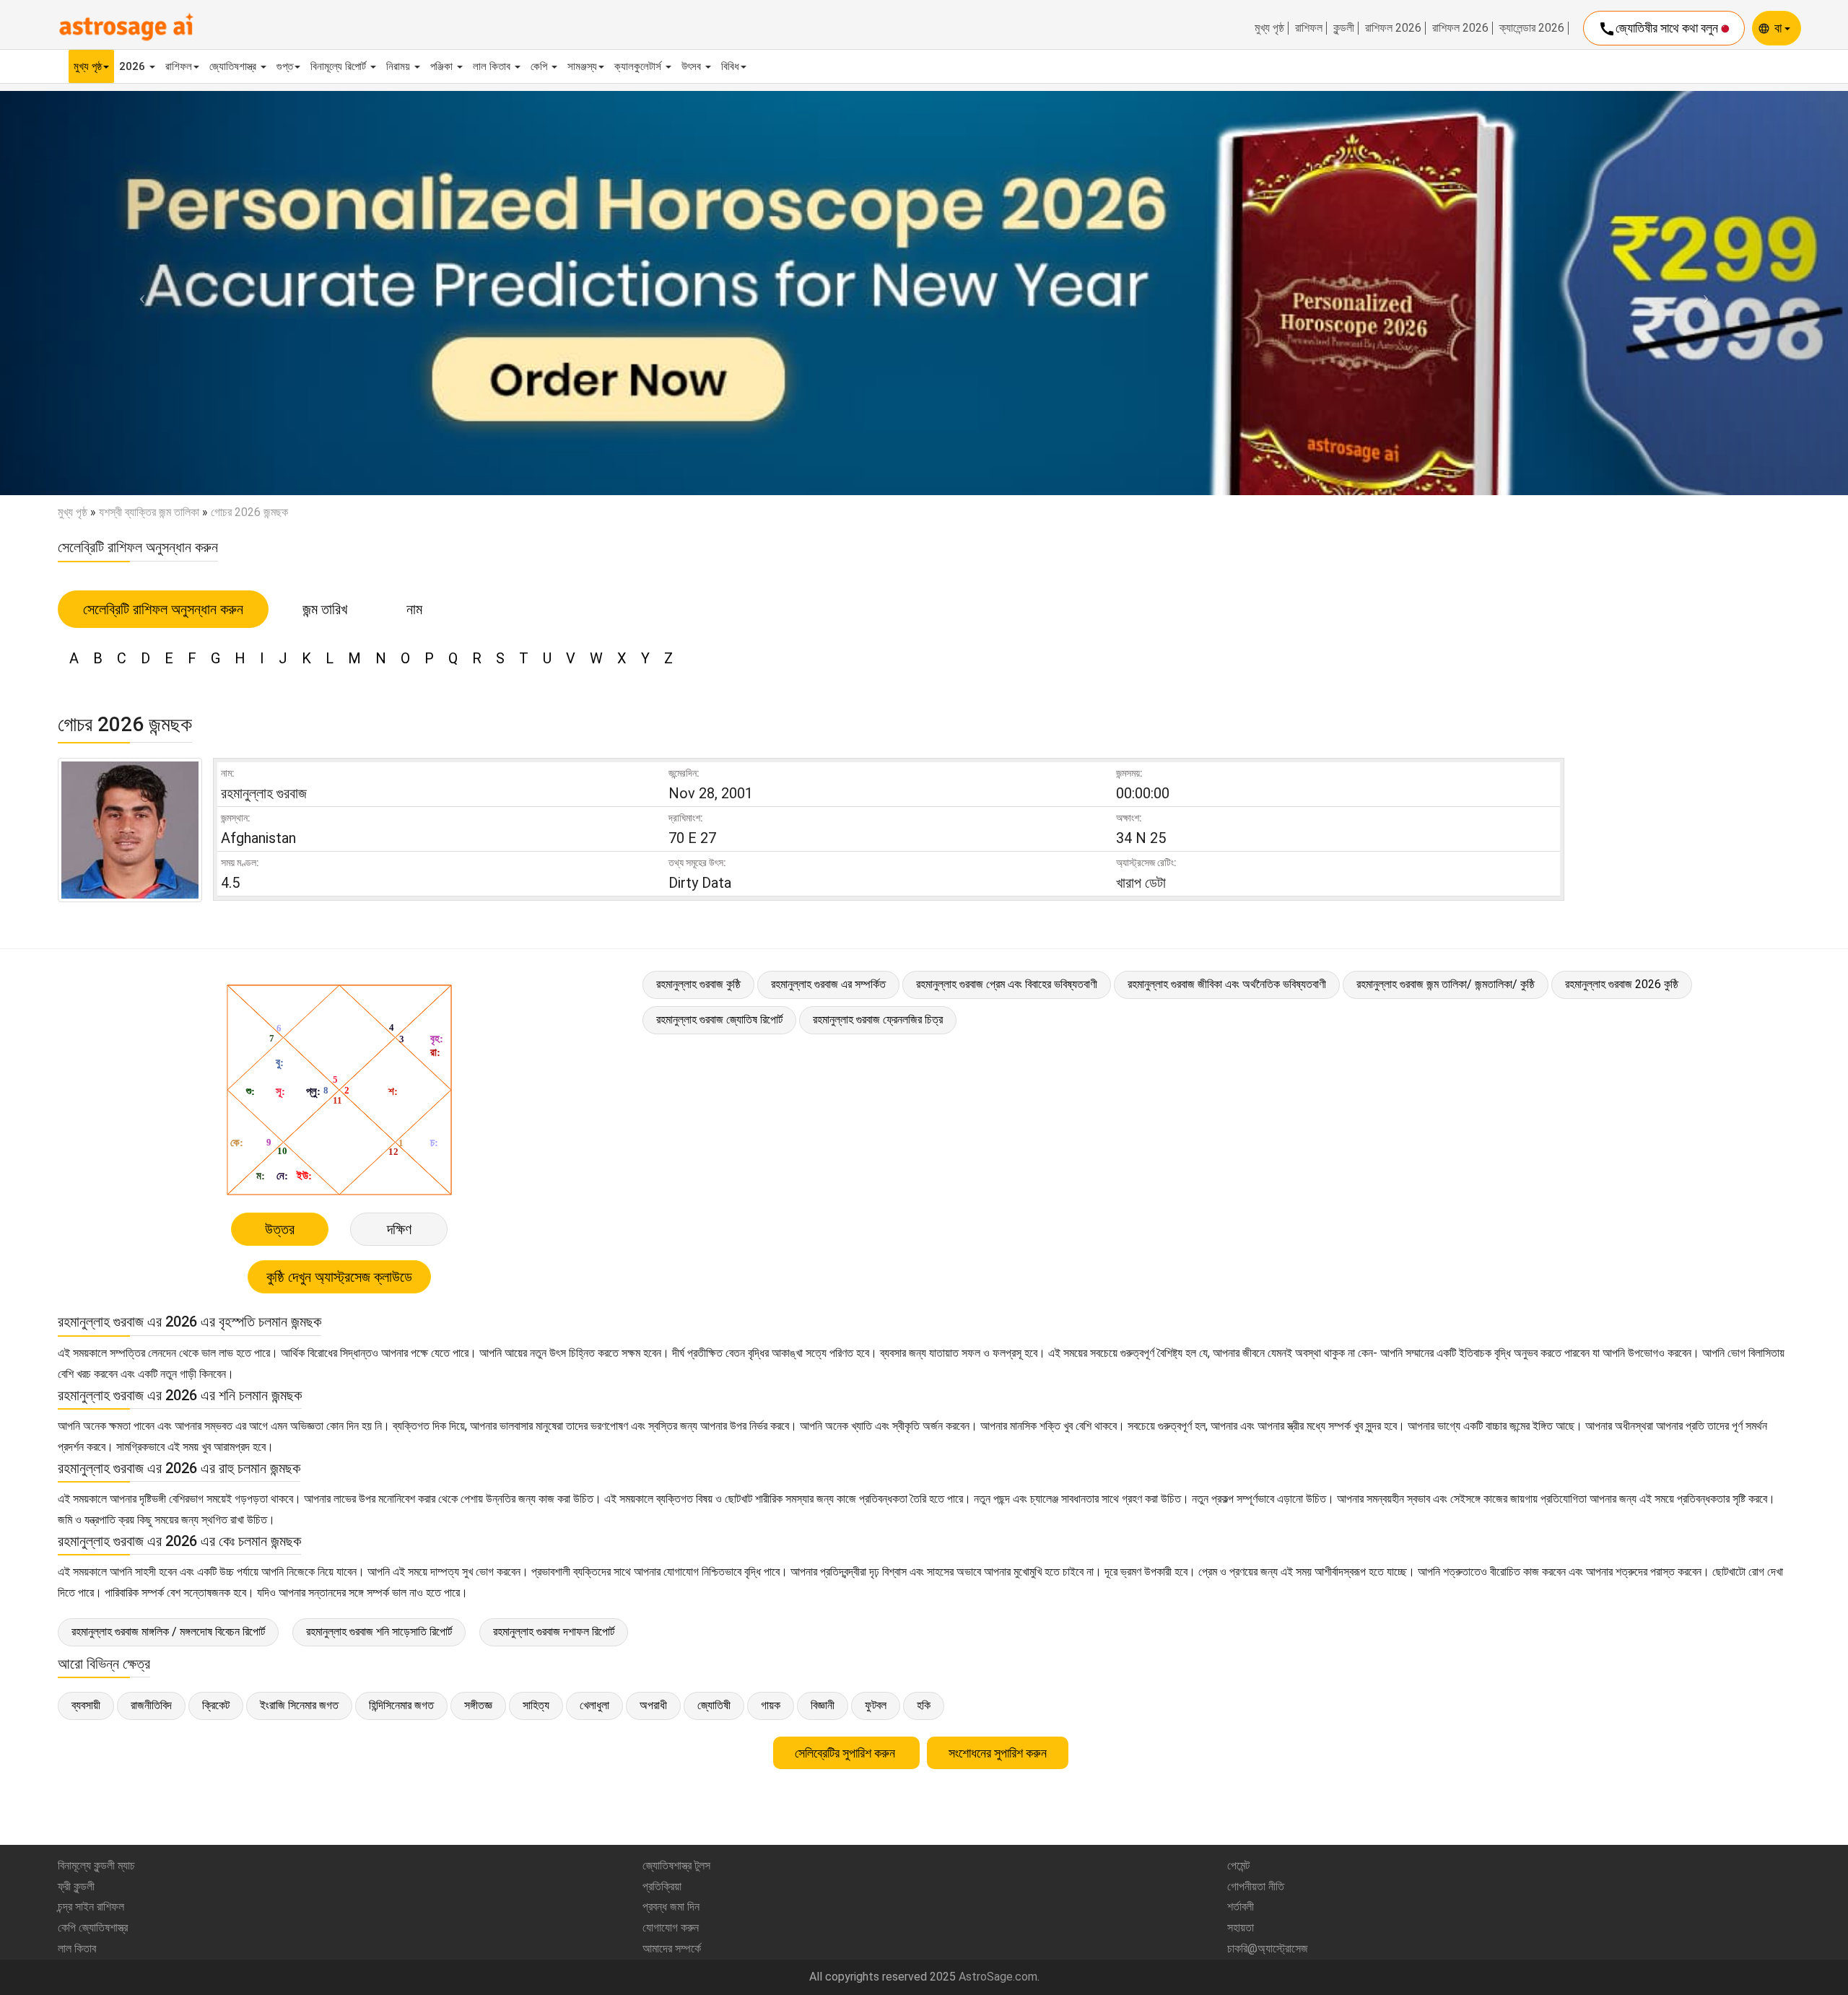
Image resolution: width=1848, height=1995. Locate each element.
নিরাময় (400, 66)
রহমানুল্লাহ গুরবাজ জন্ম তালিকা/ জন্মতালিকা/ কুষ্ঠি (1446, 984)
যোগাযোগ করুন (671, 1928)
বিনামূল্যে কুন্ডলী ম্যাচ (96, 1865)
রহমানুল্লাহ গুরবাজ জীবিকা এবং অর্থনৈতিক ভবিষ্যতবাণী (1227, 984)
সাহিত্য (536, 1705)
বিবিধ (730, 66)
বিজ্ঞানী (823, 1705)
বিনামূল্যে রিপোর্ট (340, 66)
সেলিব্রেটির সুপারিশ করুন (846, 1753)
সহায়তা (1241, 1928)
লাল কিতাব (493, 66)
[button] (139, 293)
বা (1779, 28)
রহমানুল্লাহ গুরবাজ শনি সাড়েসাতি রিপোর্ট (379, 1632)
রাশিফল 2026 (1393, 28)
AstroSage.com (998, 1977)
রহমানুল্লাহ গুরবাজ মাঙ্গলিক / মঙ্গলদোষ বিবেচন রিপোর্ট (168, 1632)
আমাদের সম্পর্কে (672, 1948)
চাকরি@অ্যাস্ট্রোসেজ (1268, 1948)
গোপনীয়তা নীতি (1256, 1886)
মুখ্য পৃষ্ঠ (1269, 28)
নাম (414, 609)
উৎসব (693, 66)
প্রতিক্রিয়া (662, 1886)
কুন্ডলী (1344, 28)
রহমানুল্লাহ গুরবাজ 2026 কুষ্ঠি (1622, 984)
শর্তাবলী (1241, 1907)
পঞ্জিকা (443, 66)
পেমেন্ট (1238, 1865)
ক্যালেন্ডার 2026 (1532, 28)
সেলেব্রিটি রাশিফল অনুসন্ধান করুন (163, 609)
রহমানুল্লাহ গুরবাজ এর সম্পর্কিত (828, 984)
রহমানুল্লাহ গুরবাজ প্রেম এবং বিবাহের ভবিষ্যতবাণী (1007, 984)
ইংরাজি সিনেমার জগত (299, 1705)
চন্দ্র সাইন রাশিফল (91, 1907)
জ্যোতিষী (714, 1705)
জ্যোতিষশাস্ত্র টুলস (676, 1865)
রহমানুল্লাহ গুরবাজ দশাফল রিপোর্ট (554, 1632)
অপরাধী (653, 1705)
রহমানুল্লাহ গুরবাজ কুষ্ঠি (698, 984)
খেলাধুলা (594, 1705)
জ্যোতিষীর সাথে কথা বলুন (1660, 29)
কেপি (540, 66)
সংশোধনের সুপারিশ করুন (998, 1753)
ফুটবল (876, 1705)
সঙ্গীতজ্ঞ (478, 1705)
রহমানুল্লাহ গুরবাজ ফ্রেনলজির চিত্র (878, 1020)
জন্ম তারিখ (325, 609)
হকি (924, 1705)
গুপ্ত (285, 66)
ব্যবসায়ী (86, 1705)
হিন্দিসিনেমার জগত (401, 1705)
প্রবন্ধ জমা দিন (671, 1907)
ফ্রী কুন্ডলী (76, 1886)
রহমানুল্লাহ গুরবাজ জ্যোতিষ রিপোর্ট (719, 1020)
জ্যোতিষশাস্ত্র (234, 66)
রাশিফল (1309, 28)
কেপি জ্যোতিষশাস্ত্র (93, 1928)
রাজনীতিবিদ (151, 1705)
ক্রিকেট (216, 1705)
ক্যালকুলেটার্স (639, 66)
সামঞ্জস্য (582, 66)
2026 (134, 66)
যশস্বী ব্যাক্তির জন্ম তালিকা (149, 512)
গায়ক (771, 1705)
